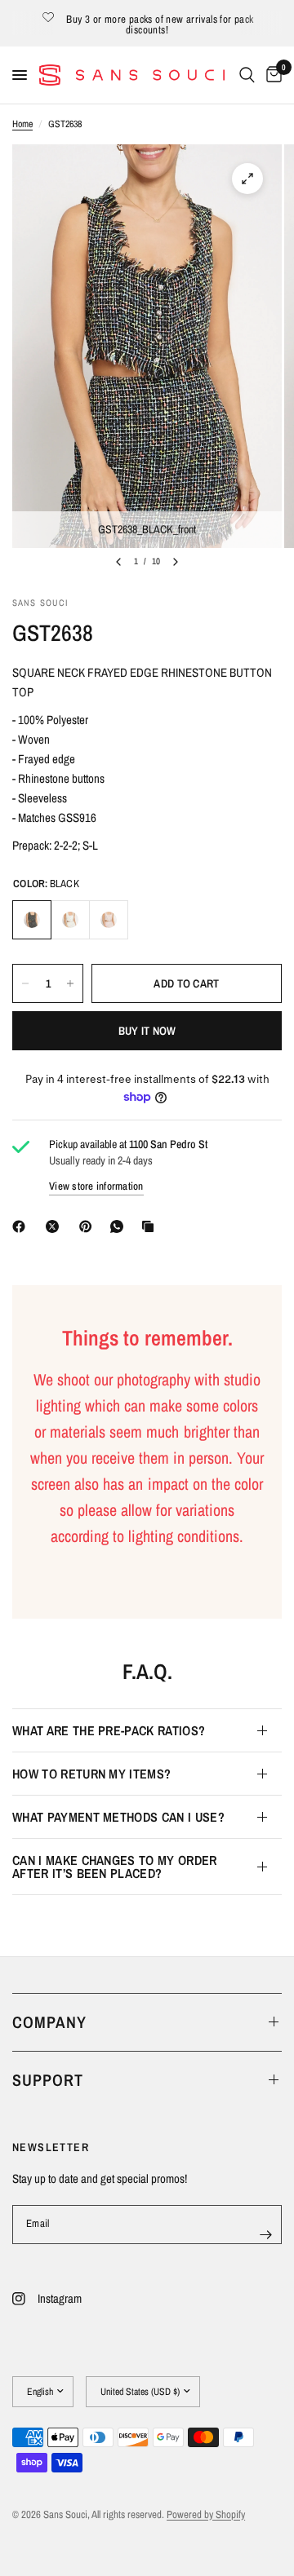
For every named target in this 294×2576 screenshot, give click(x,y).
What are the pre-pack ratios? (109, 1730)
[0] (271, 75)
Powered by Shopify (206, 2514)
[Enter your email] (265, 2235)
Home (22, 124)
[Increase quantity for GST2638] (70, 983)
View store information (96, 1186)
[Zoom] (247, 179)
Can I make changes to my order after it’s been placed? (115, 1867)
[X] (56, 1226)
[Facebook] (22, 1226)
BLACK (32, 920)
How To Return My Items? (91, 1774)
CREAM (70, 920)
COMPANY (49, 2022)
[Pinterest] (89, 1226)
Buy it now (147, 1031)
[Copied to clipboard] (151, 1226)
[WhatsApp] (120, 1226)
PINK (109, 920)
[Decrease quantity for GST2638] (25, 983)
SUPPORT (48, 2080)
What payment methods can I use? (118, 1817)
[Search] (247, 75)
